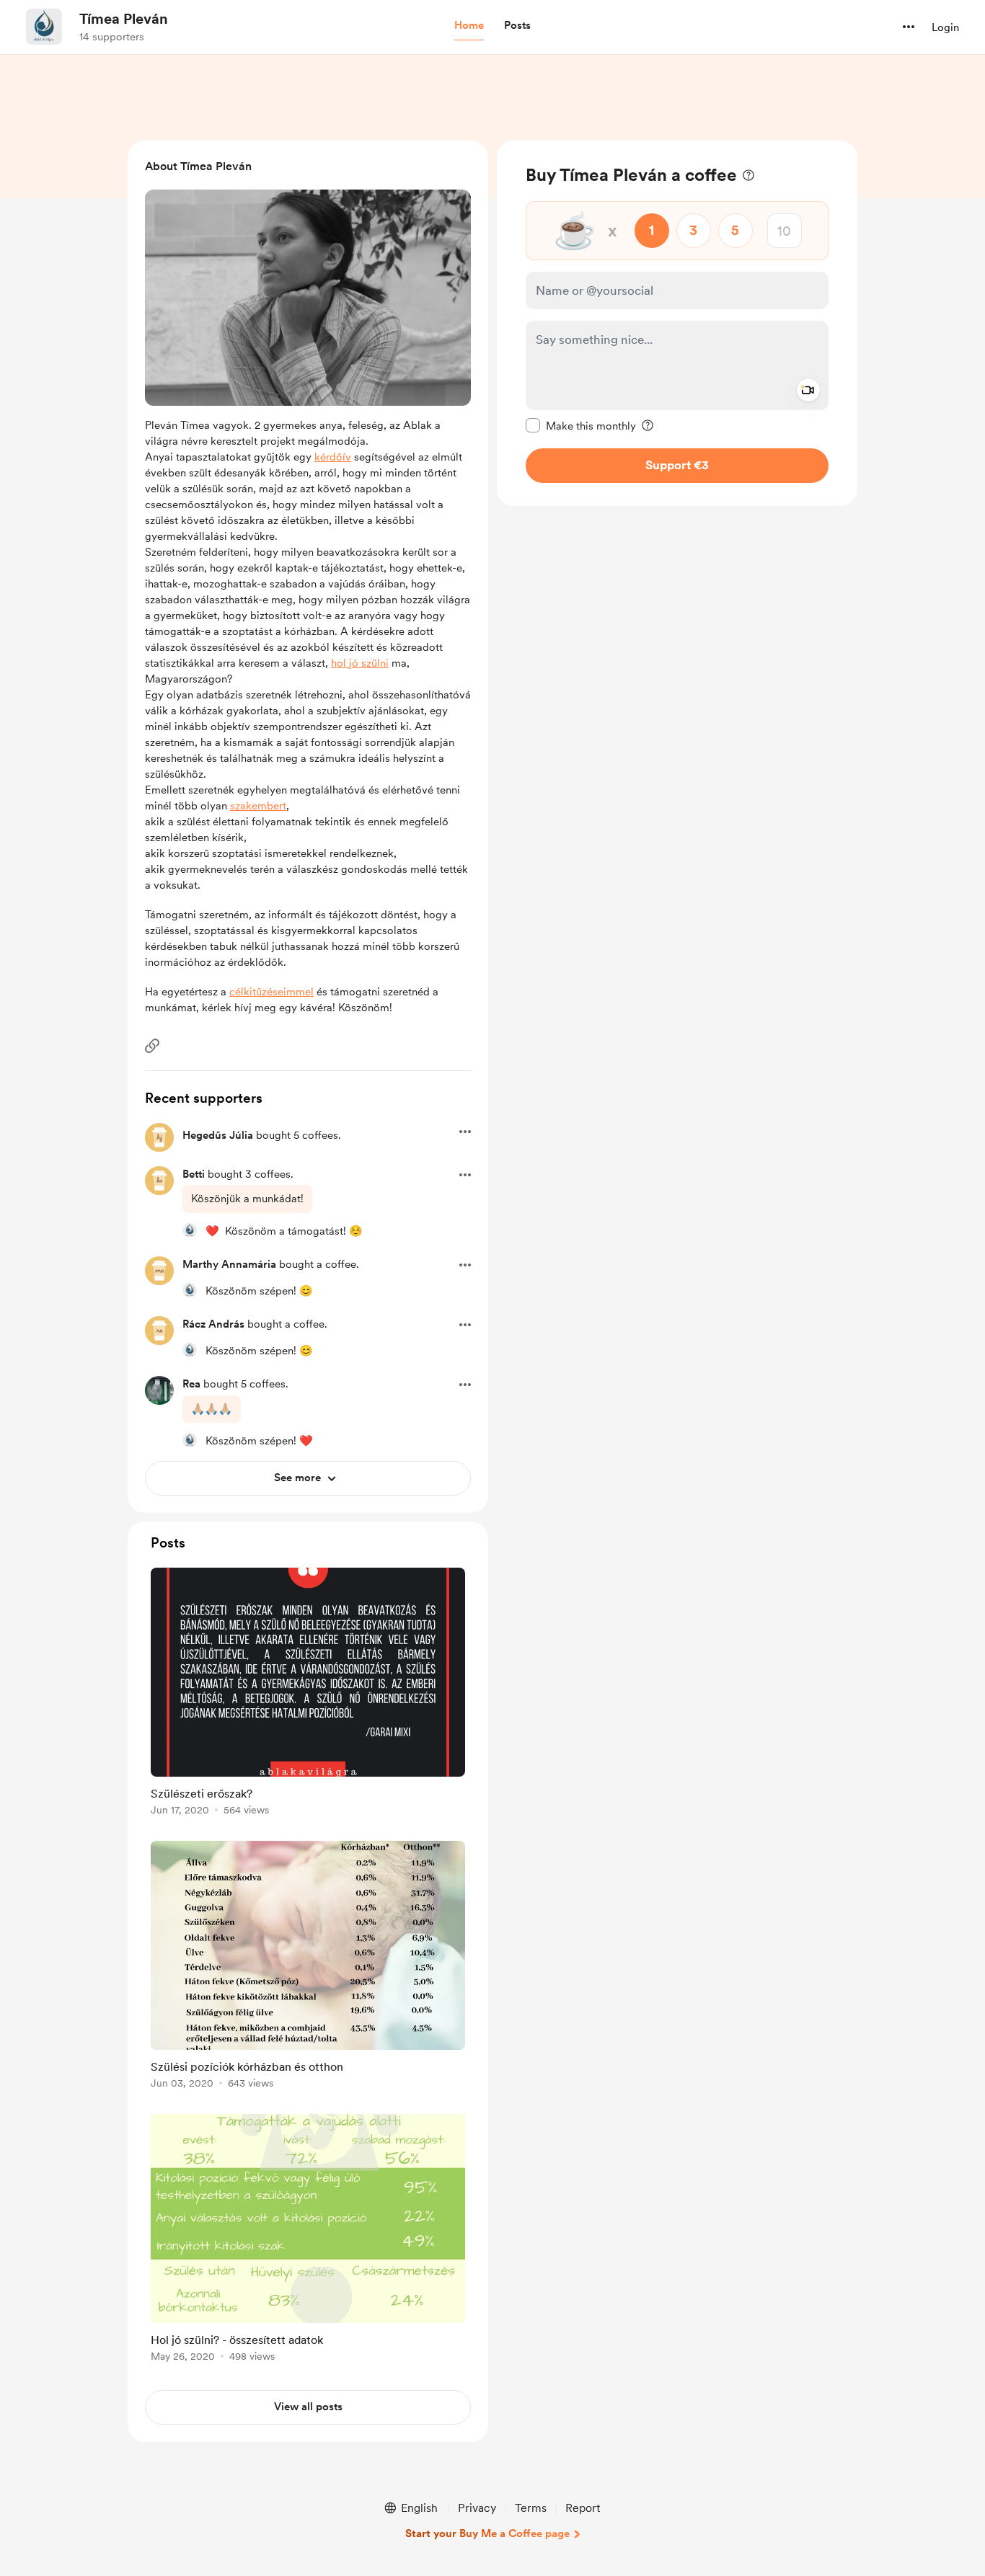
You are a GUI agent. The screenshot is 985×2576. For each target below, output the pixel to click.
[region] (677, 323)
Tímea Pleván (124, 19)
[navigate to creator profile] (44, 27)
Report (583, 2508)
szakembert (258, 806)
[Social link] (152, 1046)
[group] (308, 1694)
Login (945, 27)
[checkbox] (581, 425)
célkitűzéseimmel (271, 992)
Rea (191, 1384)
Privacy (477, 2508)
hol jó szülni (360, 663)
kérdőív (333, 457)
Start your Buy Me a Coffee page (487, 2533)
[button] (469, 26)
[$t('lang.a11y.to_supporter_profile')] (190, 1230)
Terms (531, 2508)
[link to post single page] (308, 1694)
